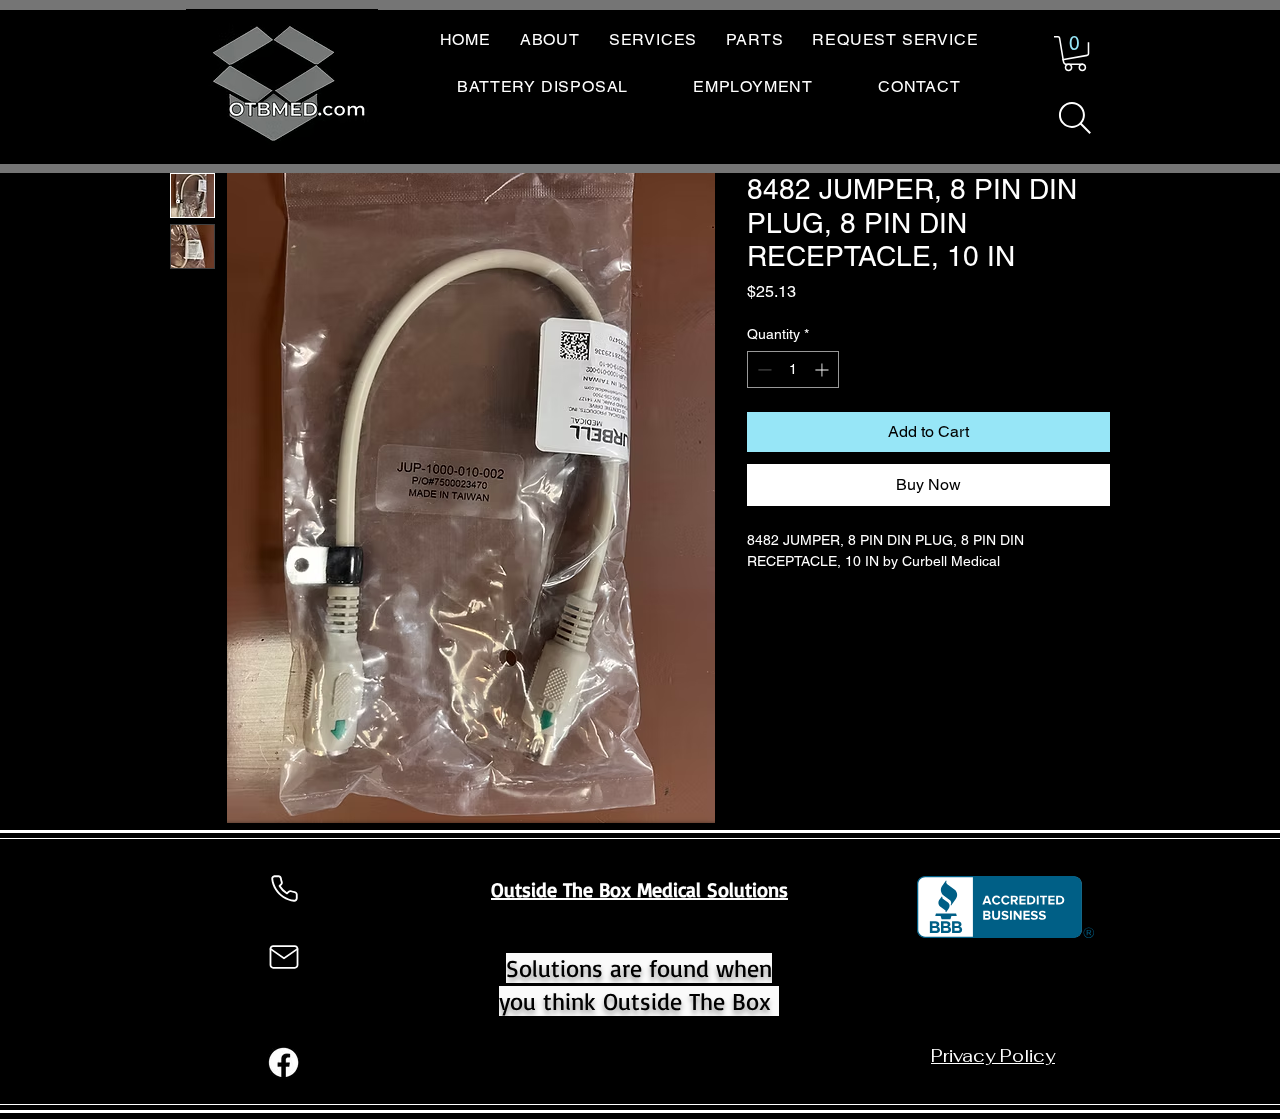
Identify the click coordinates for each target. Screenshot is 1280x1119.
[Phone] (284, 889)
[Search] (1075, 118)
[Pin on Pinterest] (798, 616)
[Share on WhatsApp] (836, 616)
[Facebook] (283, 1062)
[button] (1075, 53)
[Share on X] (874, 616)
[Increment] (823, 369)
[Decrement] (762, 369)
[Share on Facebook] (760, 616)
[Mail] (284, 957)
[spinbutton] (793, 369)
